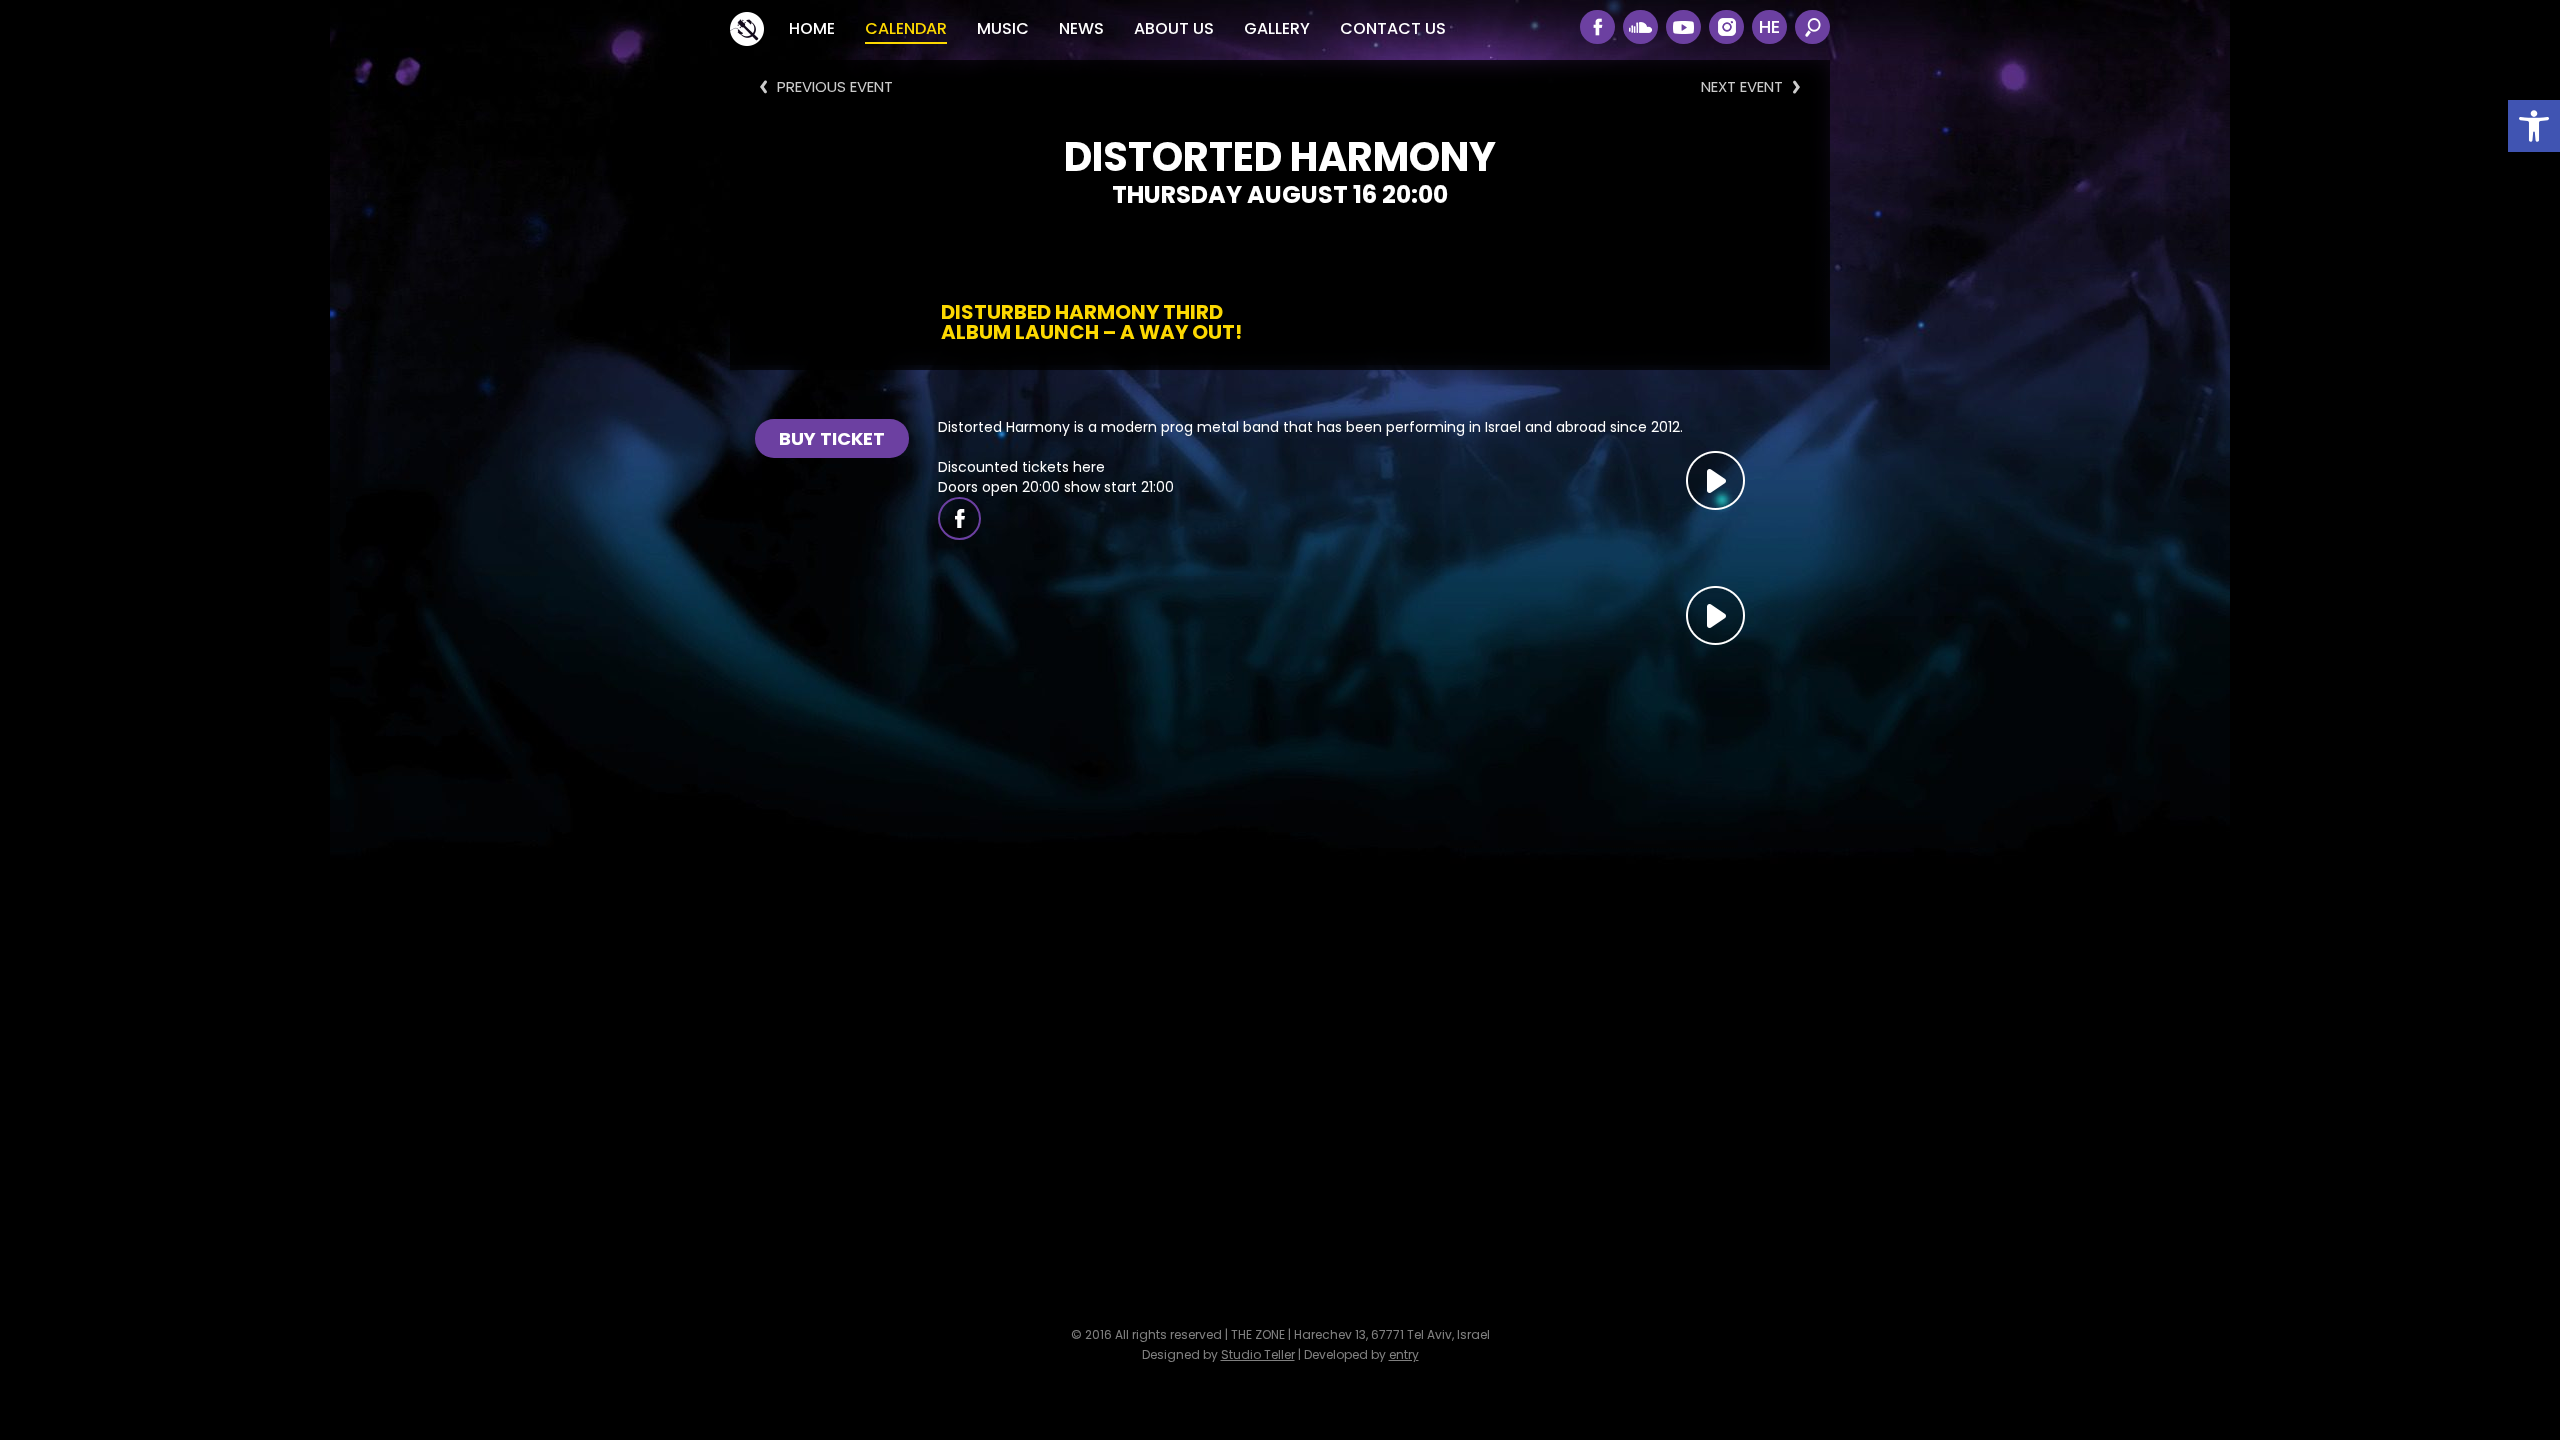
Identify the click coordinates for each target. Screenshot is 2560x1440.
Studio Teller (1258, 1354)
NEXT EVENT (1742, 86)
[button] (2534, 126)
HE (1769, 26)
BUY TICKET (832, 438)
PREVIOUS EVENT (835, 86)
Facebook (1597, 27)
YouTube (1683, 27)
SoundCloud (1640, 27)
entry (1404, 1354)
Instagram (1726, 27)
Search (1812, 27)
